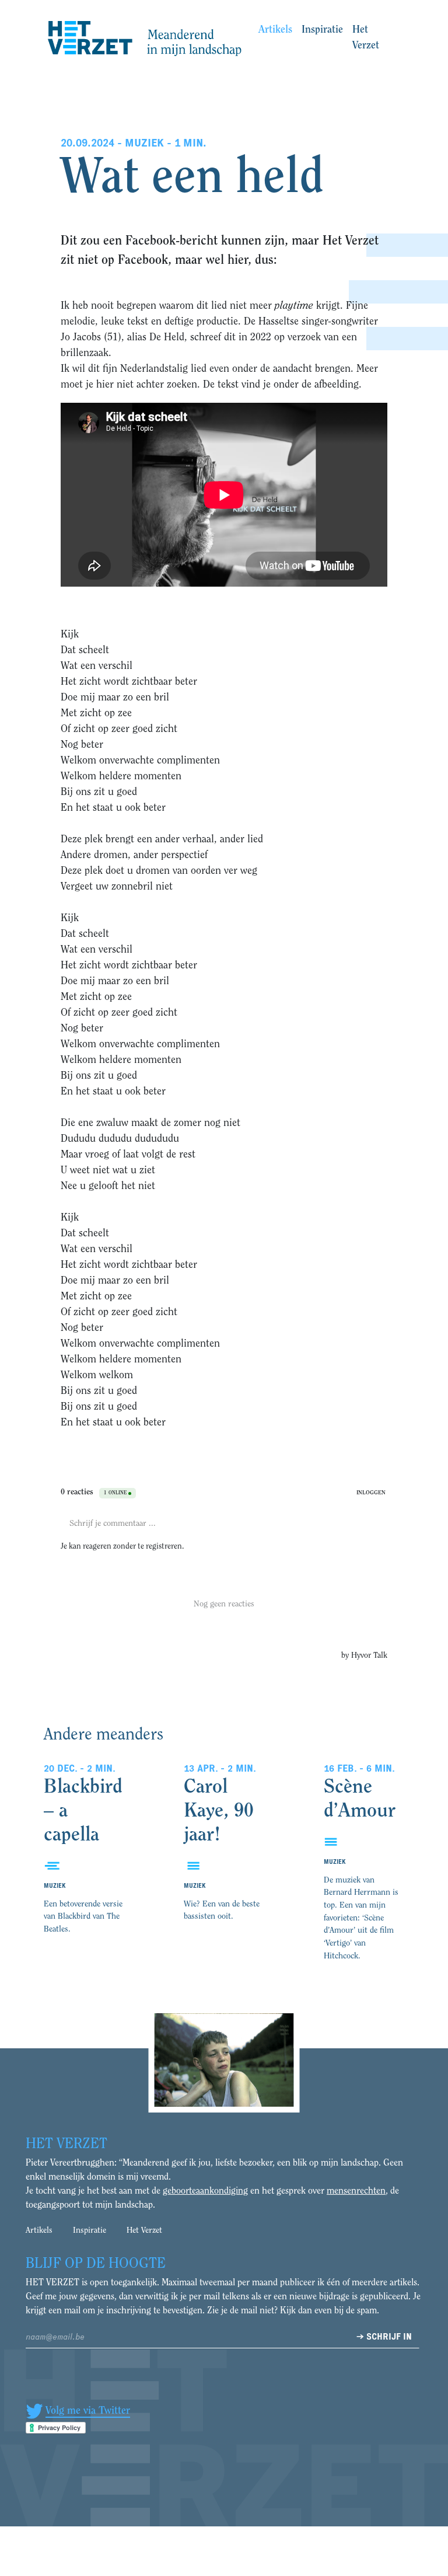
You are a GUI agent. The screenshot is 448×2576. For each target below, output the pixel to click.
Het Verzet (366, 38)
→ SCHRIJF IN (384, 2337)
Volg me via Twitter (88, 2411)
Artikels (275, 30)
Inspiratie (322, 30)
